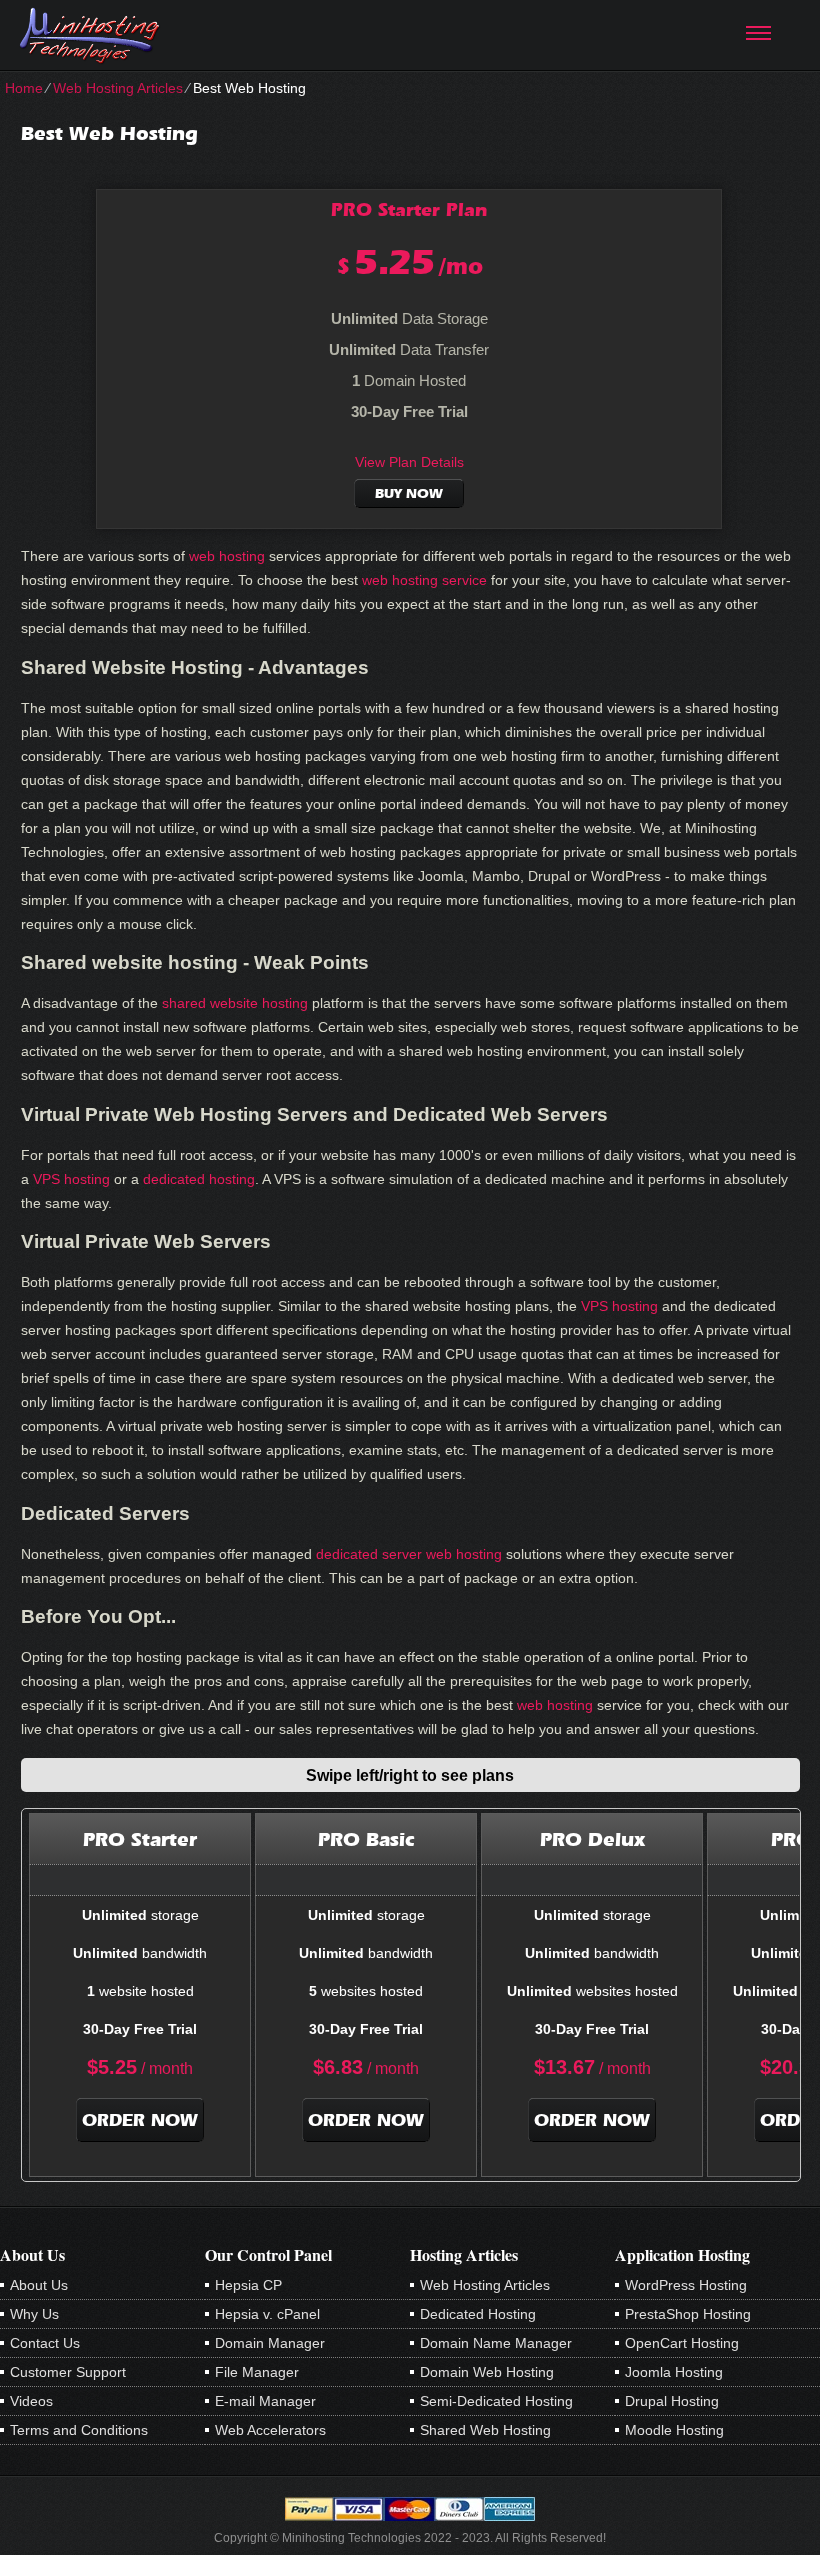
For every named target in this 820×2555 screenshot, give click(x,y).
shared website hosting (235, 1003)
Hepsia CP (248, 2285)
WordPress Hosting (686, 2285)
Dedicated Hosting (478, 2314)
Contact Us (45, 2343)
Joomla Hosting (674, 2372)
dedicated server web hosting (409, 1554)
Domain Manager (270, 2343)
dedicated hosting (199, 1179)
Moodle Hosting (674, 2430)
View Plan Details (409, 462)
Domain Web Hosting (487, 2372)
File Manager (257, 2372)
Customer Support (68, 2372)
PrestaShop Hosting (688, 2314)
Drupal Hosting (672, 2401)
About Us (39, 2285)
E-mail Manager (265, 2401)
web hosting (227, 556)
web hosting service (424, 580)
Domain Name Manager (496, 2343)
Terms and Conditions (79, 2430)
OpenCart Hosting (682, 2343)
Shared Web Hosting (485, 2430)
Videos (31, 2401)
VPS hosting (71, 1179)
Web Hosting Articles (118, 88)
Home (24, 88)
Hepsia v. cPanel (267, 2314)
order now (140, 2120)
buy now (409, 493)
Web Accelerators (270, 2430)
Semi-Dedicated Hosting (496, 2401)
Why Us (34, 2314)
